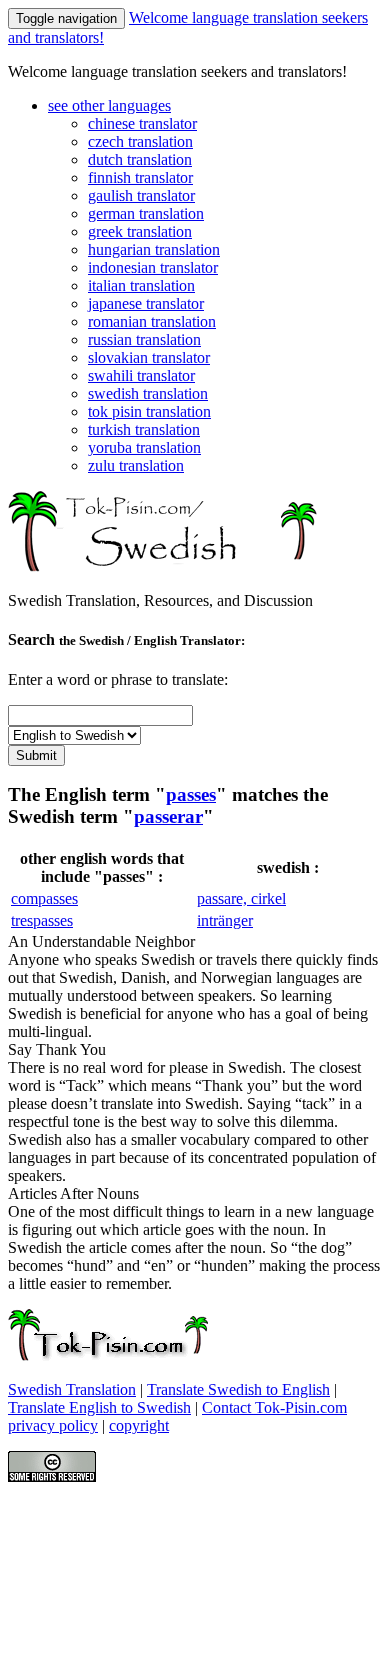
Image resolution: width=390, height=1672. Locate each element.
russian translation (144, 339)
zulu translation (136, 465)
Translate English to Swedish (99, 1407)
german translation (146, 213)
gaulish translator (141, 195)
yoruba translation (144, 447)
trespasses (42, 920)
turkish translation (144, 429)
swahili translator (141, 375)
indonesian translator (153, 267)
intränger (225, 920)
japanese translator (146, 303)
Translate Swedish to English (238, 1389)
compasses (44, 898)
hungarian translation (154, 249)
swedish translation (148, 393)
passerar (168, 816)
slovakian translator (149, 357)
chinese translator (142, 123)
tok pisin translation (149, 411)
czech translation (140, 141)
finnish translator (140, 177)
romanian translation (152, 321)
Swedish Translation (72, 1389)
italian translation (141, 285)
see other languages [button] (109, 105)
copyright (139, 1425)
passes (191, 794)
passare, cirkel (241, 898)
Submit (36, 755)
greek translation (140, 231)
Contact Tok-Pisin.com (274, 1407)
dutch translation (140, 159)
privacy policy (53, 1425)
